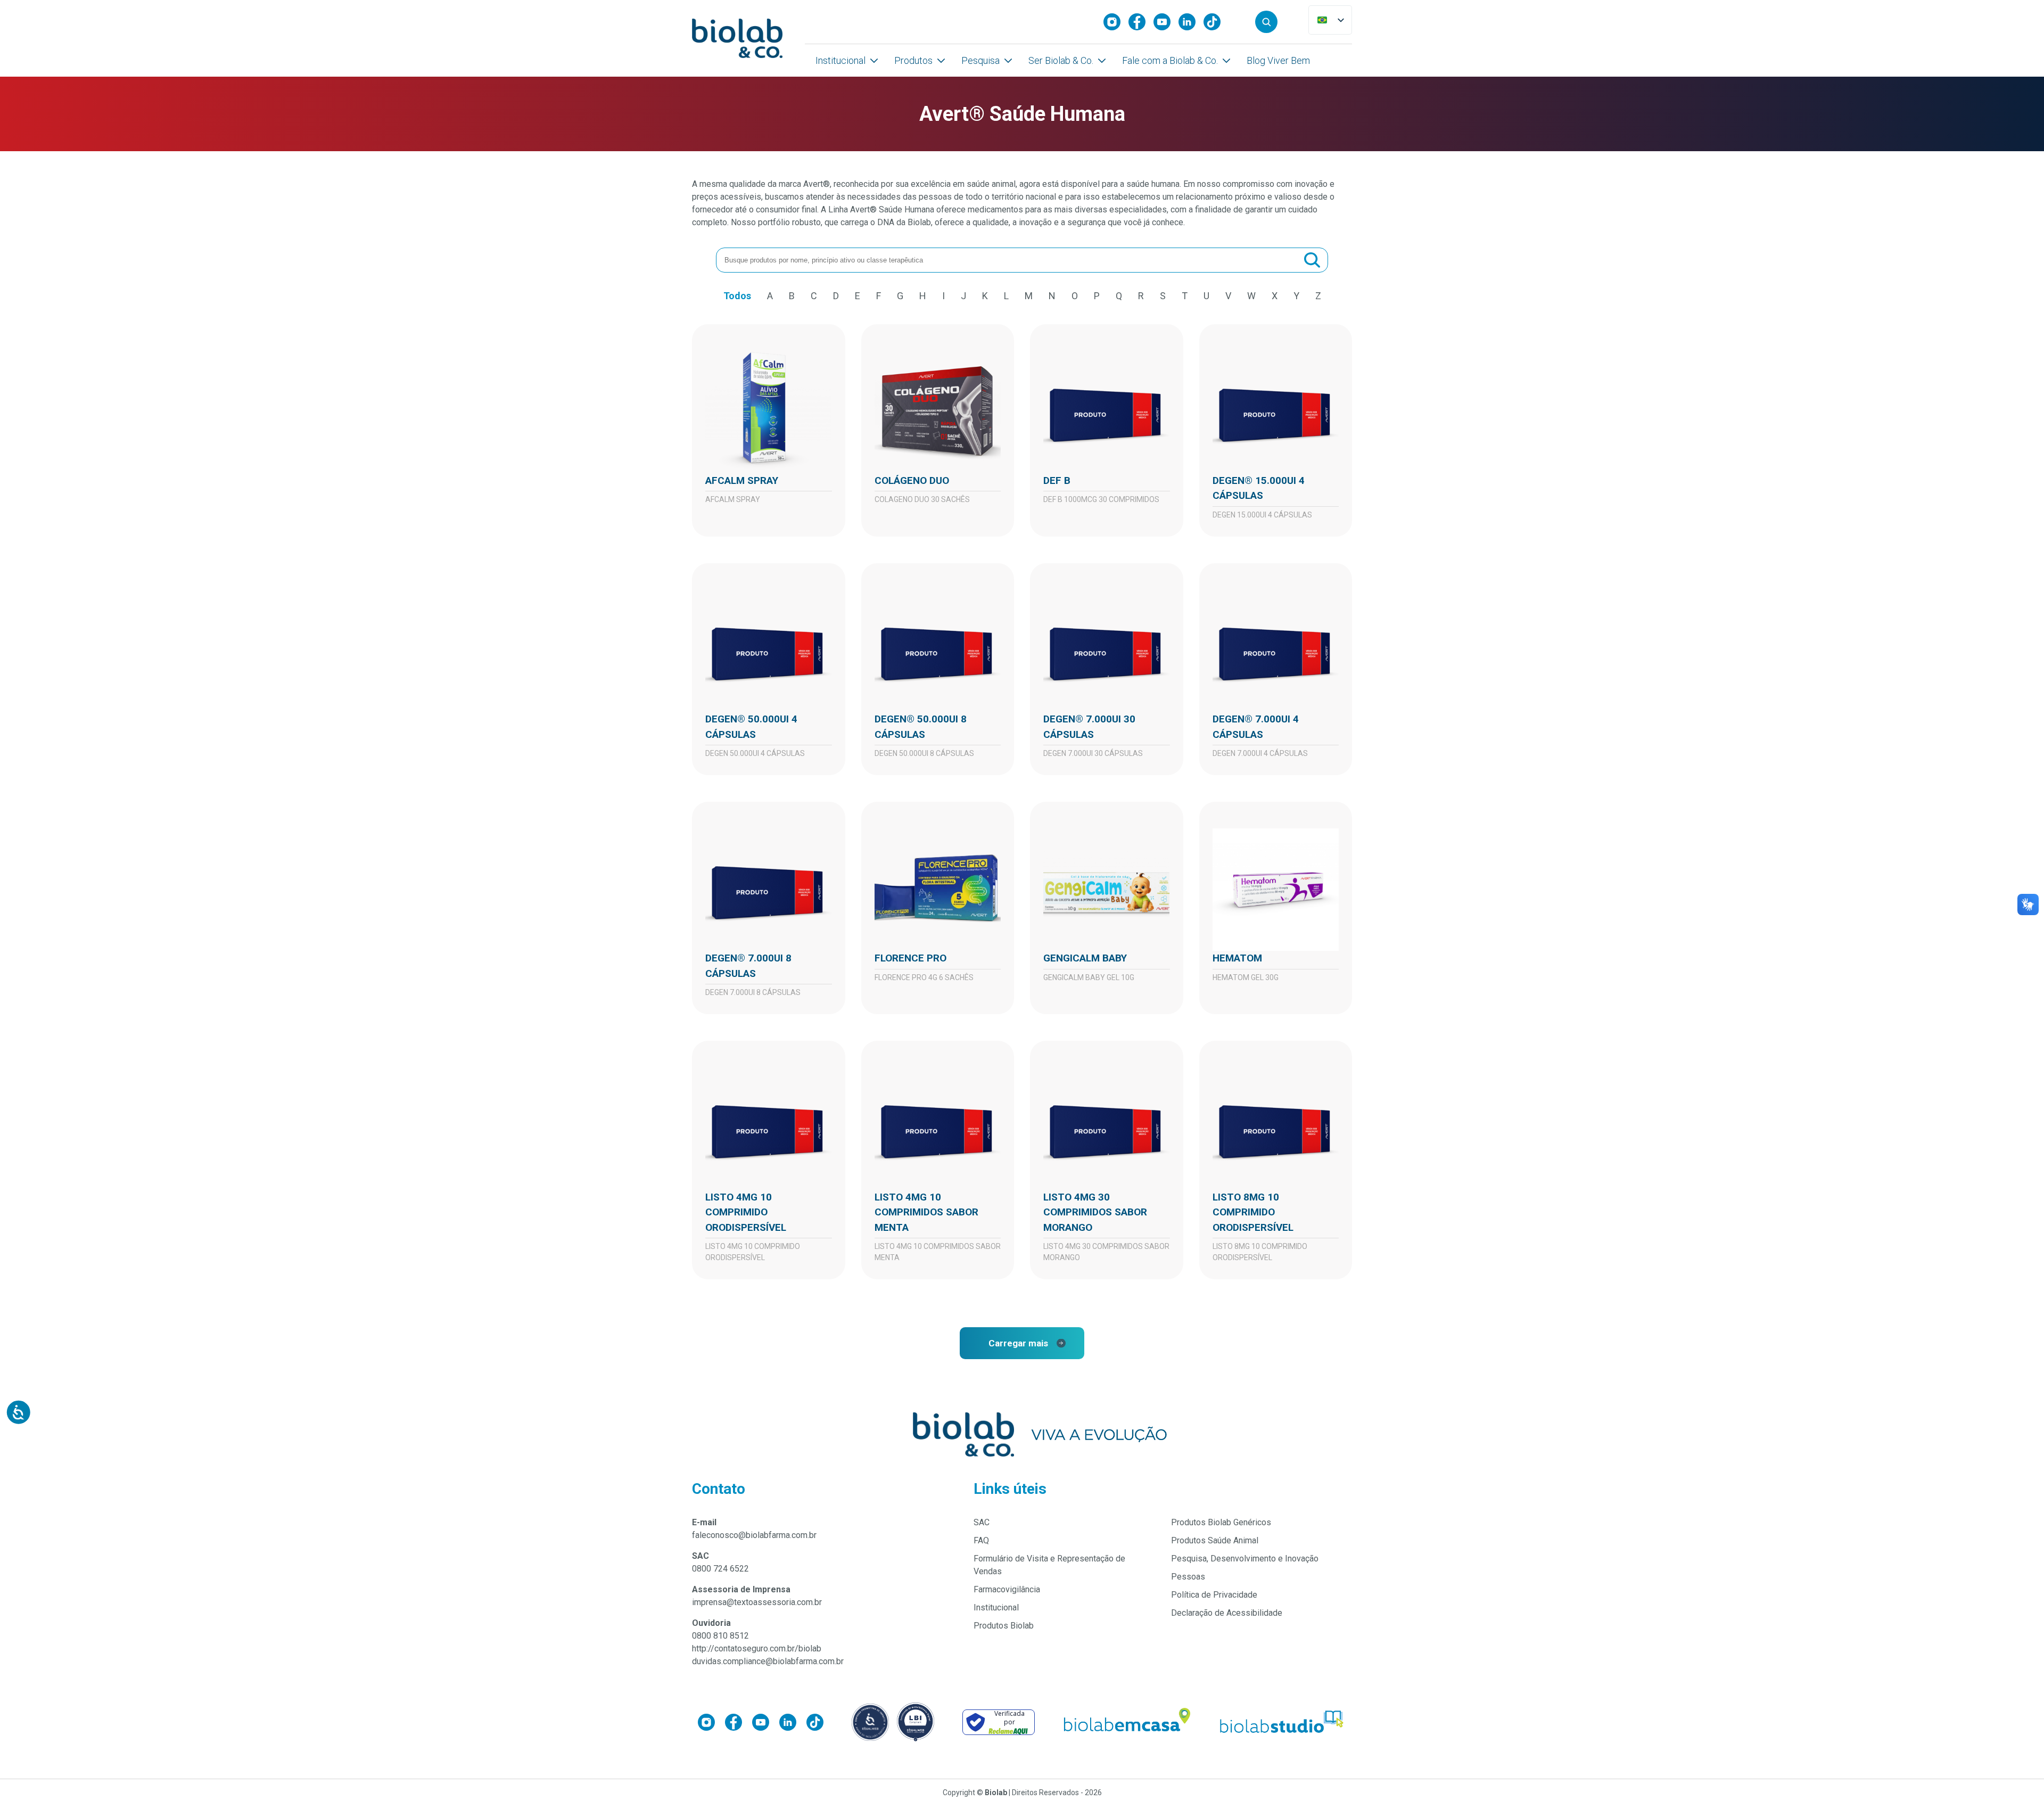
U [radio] (1206, 296)
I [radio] (943, 296)
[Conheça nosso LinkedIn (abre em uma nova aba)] (1191, 22)
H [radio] (923, 296)
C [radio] (814, 296)
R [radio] (1141, 296)
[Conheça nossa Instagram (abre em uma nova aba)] (1116, 22)
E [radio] (858, 296)
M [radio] (1029, 296)
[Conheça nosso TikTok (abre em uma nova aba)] (1216, 22)
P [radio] (1097, 296)
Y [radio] (1296, 296)
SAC (982, 1522)
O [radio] (1075, 296)
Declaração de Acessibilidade (1227, 1613)
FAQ (981, 1540)
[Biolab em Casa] (1126, 1722)
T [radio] (1185, 296)
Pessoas (1188, 1577)
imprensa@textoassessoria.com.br (757, 1602)
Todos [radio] (737, 296)
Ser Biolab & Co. (1061, 60)
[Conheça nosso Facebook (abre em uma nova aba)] (1141, 22)
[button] (1266, 22)
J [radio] (963, 296)
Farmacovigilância (1007, 1589)
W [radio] (1251, 296)
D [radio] (836, 296)
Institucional (840, 60)
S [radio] (1163, 296)
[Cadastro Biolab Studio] (1282, 1722)
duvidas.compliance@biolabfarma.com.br (768, 1661)
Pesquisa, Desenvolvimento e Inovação (1245, 1559)
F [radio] (879, 296)
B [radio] (792, 296)
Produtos (913, 60)
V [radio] (1228, 296)
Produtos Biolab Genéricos (1221, 1522)
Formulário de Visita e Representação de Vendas (1049, 1565)
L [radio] (1006, 296)
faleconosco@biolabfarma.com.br (754, 1535)
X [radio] (1275, 296)
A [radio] (770, 296)
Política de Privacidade (1214, 1595)
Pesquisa (980, 60)
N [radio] (1052, 296)
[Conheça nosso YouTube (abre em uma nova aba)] (1166, 22)
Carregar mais (1018, 1343)
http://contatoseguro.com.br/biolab (757, 1648)
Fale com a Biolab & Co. (1170, 60)
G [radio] (900, 296)
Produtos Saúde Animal (1215, 1540)
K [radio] (985, 296)
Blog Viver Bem (1278, 60)
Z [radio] (1318, 296)
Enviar (1312, 260)
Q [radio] (1119, 296)
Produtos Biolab (1004, 1626)
